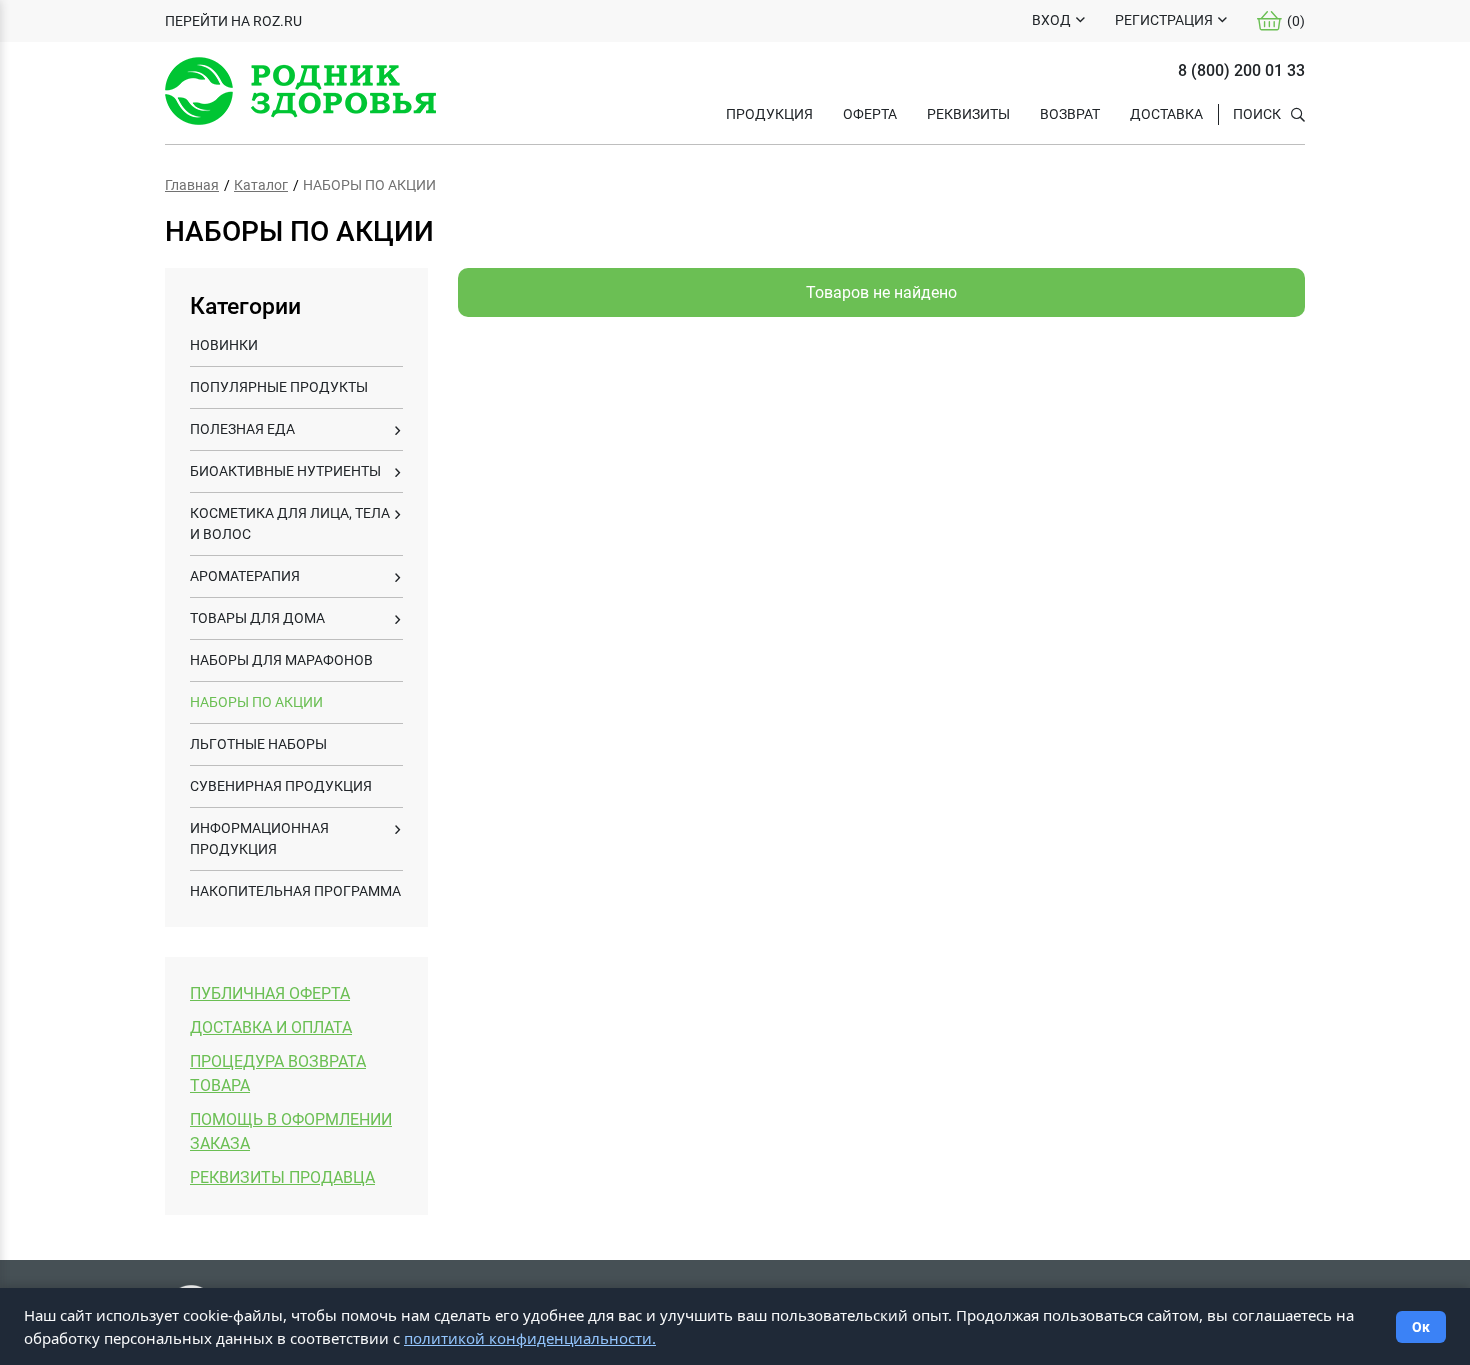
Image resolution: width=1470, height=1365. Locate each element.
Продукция (769, 114)
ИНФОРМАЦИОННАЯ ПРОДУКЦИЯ (259, 838)
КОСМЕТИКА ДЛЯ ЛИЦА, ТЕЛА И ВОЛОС (290, 523)
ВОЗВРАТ (1070, 114)
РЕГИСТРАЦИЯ (1164, 20)
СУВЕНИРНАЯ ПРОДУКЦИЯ (281, 786)
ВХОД (1051, 20)
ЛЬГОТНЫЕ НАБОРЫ (258, 744)
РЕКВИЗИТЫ (968, 114)
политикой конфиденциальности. (530, 1338)
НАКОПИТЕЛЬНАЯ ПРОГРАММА (295, 891)
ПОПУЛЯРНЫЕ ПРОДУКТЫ (279, 387)
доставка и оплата (271, 1027)
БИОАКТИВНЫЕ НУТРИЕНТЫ (285, 471)
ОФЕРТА (870, 114)
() (1296, 21)
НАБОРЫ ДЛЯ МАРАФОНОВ (281, 660)
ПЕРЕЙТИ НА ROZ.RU (233, 21)
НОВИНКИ (224, 345)
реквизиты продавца (282, 1177)
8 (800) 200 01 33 (1241, 70)
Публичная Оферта (270, 993)
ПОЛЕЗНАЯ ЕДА (242, 429)
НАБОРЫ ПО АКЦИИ (256, 702)
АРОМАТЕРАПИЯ (245, 576)
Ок (1421, 1327)
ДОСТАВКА (1166, 114)
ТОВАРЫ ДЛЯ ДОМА (257, 618)
